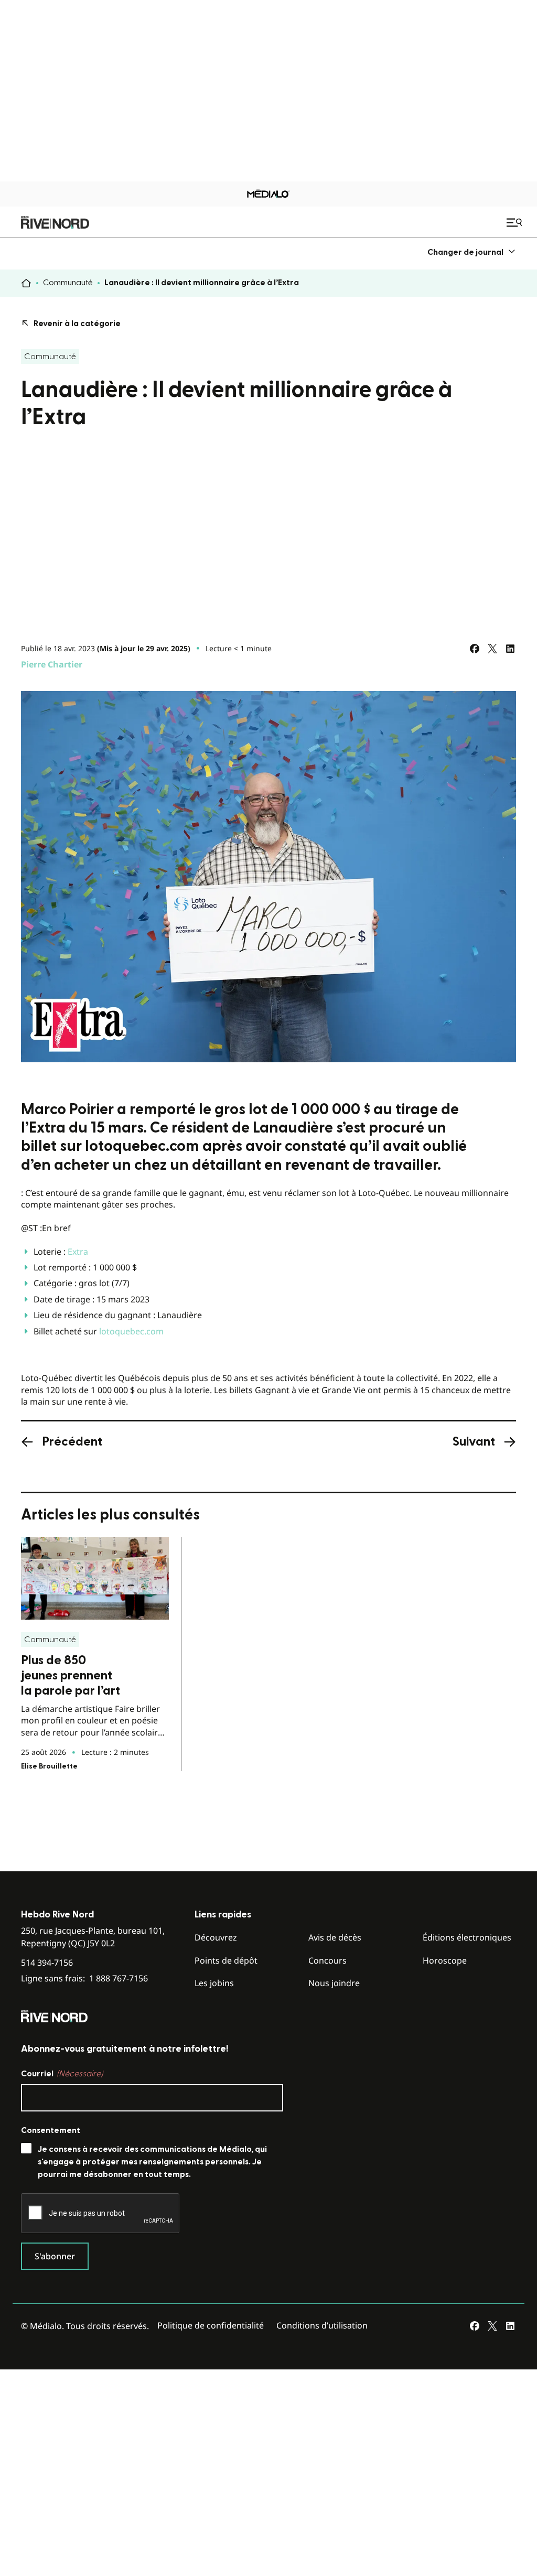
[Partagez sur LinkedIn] (510, 649)
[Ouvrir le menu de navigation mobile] (515, 222)
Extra (78, 1252)
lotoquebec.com (131, 1331)
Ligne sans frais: (84, 1979)
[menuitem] (472, 252)
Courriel (62, 2074)
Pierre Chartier (52, 664)
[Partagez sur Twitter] (492, 649)
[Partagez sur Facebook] (475, 649)
